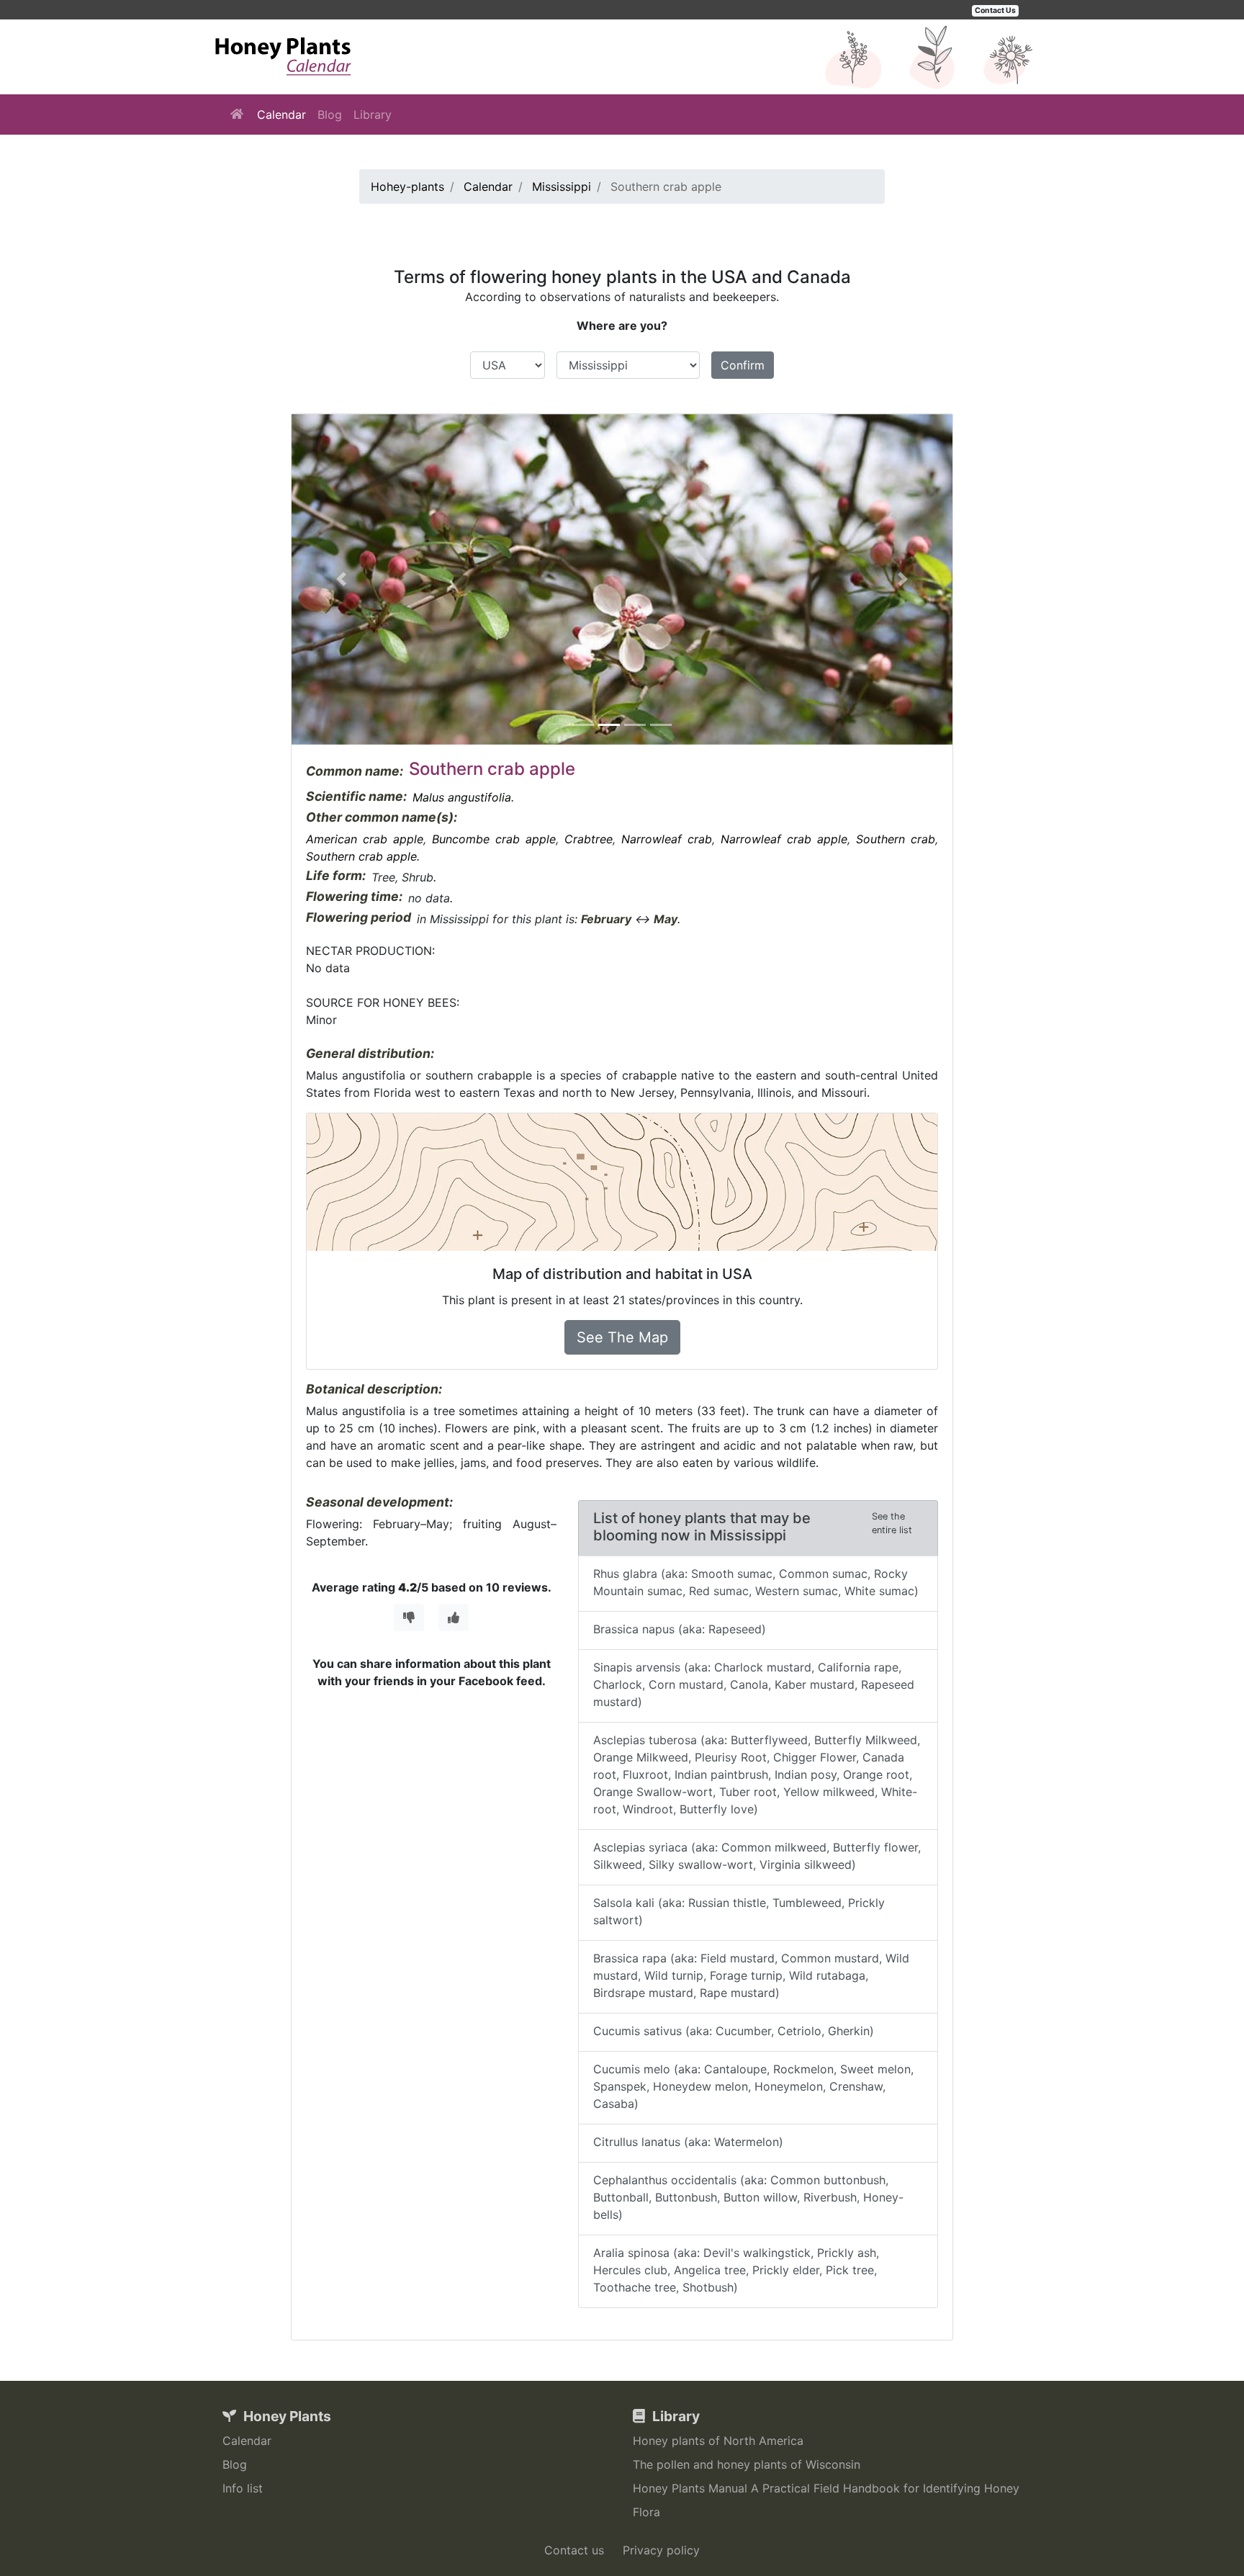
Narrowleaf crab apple (784, 839)
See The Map (622, 1337)
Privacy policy (661, 2550)
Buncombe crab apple (494, 839)
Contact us (574, 2550)
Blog (330, 115)
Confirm (743, 365)
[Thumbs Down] (409, 1617)
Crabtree (589, 839)
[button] (341, 579)
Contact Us (995, 10)
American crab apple (365, 839)
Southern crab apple (361, 856)
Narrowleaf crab (667, 839)
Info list (243, 2488)
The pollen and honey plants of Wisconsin (747, 2464)
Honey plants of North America (718, 2441)
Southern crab (896, 839)
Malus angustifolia (462, 797)
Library (373, 115)
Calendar (281, 115)
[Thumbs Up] (454, 1617)
